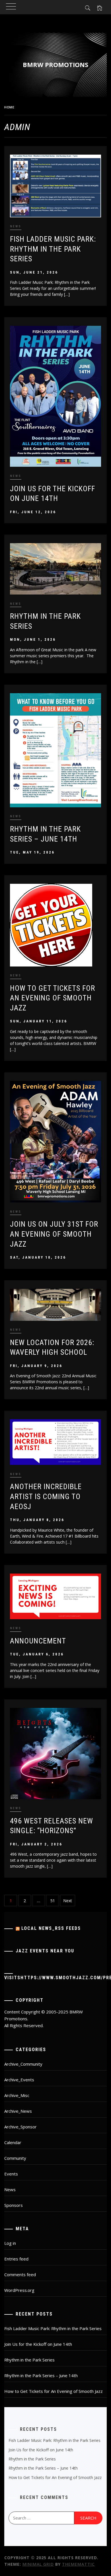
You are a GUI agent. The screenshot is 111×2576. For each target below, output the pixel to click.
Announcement (38, 1641)
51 (53, 1901)
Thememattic (78, 2564)
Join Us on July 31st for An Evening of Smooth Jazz (54, 1234)
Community (15, 2158)
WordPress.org (19, 2290)
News (16, 226)
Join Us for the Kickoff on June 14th (38, 2344)
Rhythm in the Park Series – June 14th (41, 2375)
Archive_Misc (17, 2095)
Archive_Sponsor (20, 2127)
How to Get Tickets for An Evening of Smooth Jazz (53, 998)
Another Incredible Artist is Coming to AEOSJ (46, 1496)
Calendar (13, 2142)
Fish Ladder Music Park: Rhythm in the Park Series (53, 249)
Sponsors (14, 2205)
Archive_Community (23, 2064)
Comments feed (20, 2274)
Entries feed (16, 2259)
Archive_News (18, 2111)
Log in (10, 2243)
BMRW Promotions (55, 64)
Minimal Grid (38, 2564)
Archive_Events (19, 2080)
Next (68, 1901)
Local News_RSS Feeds (51, 1928)
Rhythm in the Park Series (29, 2360)
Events (11, 2174)
